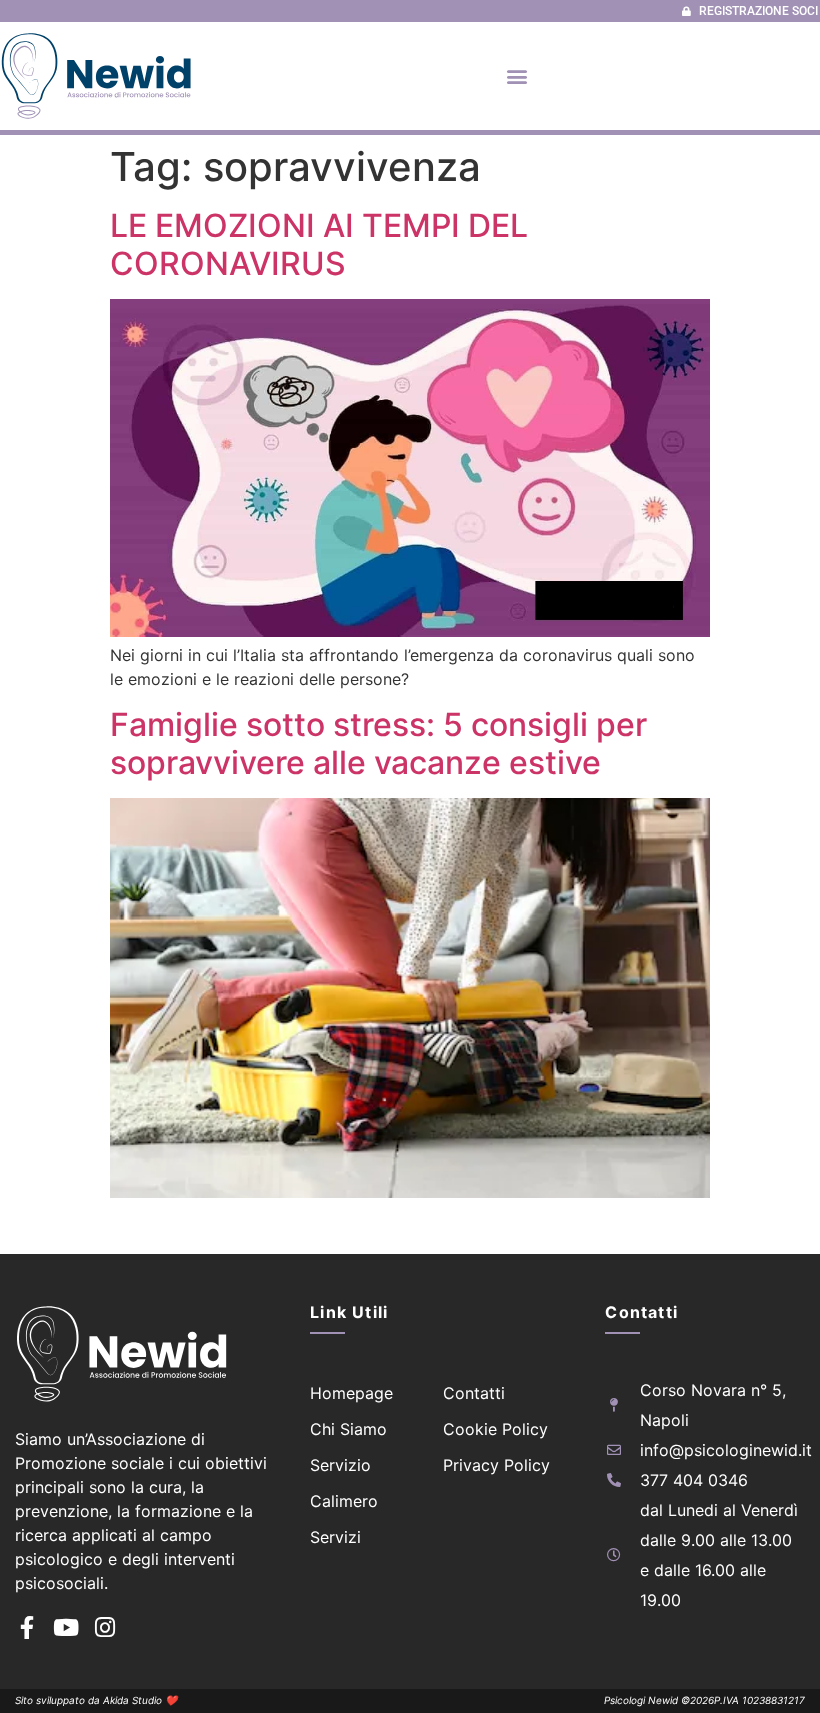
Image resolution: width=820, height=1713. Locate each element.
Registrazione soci (758, 11)
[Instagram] (104, 1627)
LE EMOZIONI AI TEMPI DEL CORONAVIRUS (319, 244)
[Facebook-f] (26, 1627)
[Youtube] (65, 1627)
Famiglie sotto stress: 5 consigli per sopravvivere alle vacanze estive (378, 743)
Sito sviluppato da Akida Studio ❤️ (96, 1700)
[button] (517, 75)
